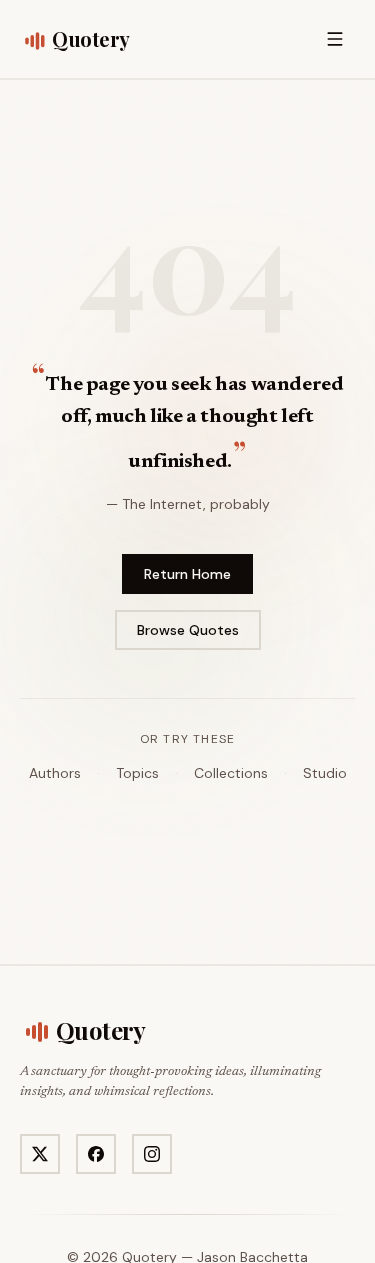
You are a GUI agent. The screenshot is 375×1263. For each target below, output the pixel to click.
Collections (231, 773)
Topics (137, 773)
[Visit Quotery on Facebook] (96, 1154)
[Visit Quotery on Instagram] (152, 1154)
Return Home (187, 574)
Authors (55, 773)
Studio (325, 773)
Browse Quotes (188, 630)
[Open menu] (335, 39)
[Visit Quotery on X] (40, 1154)
